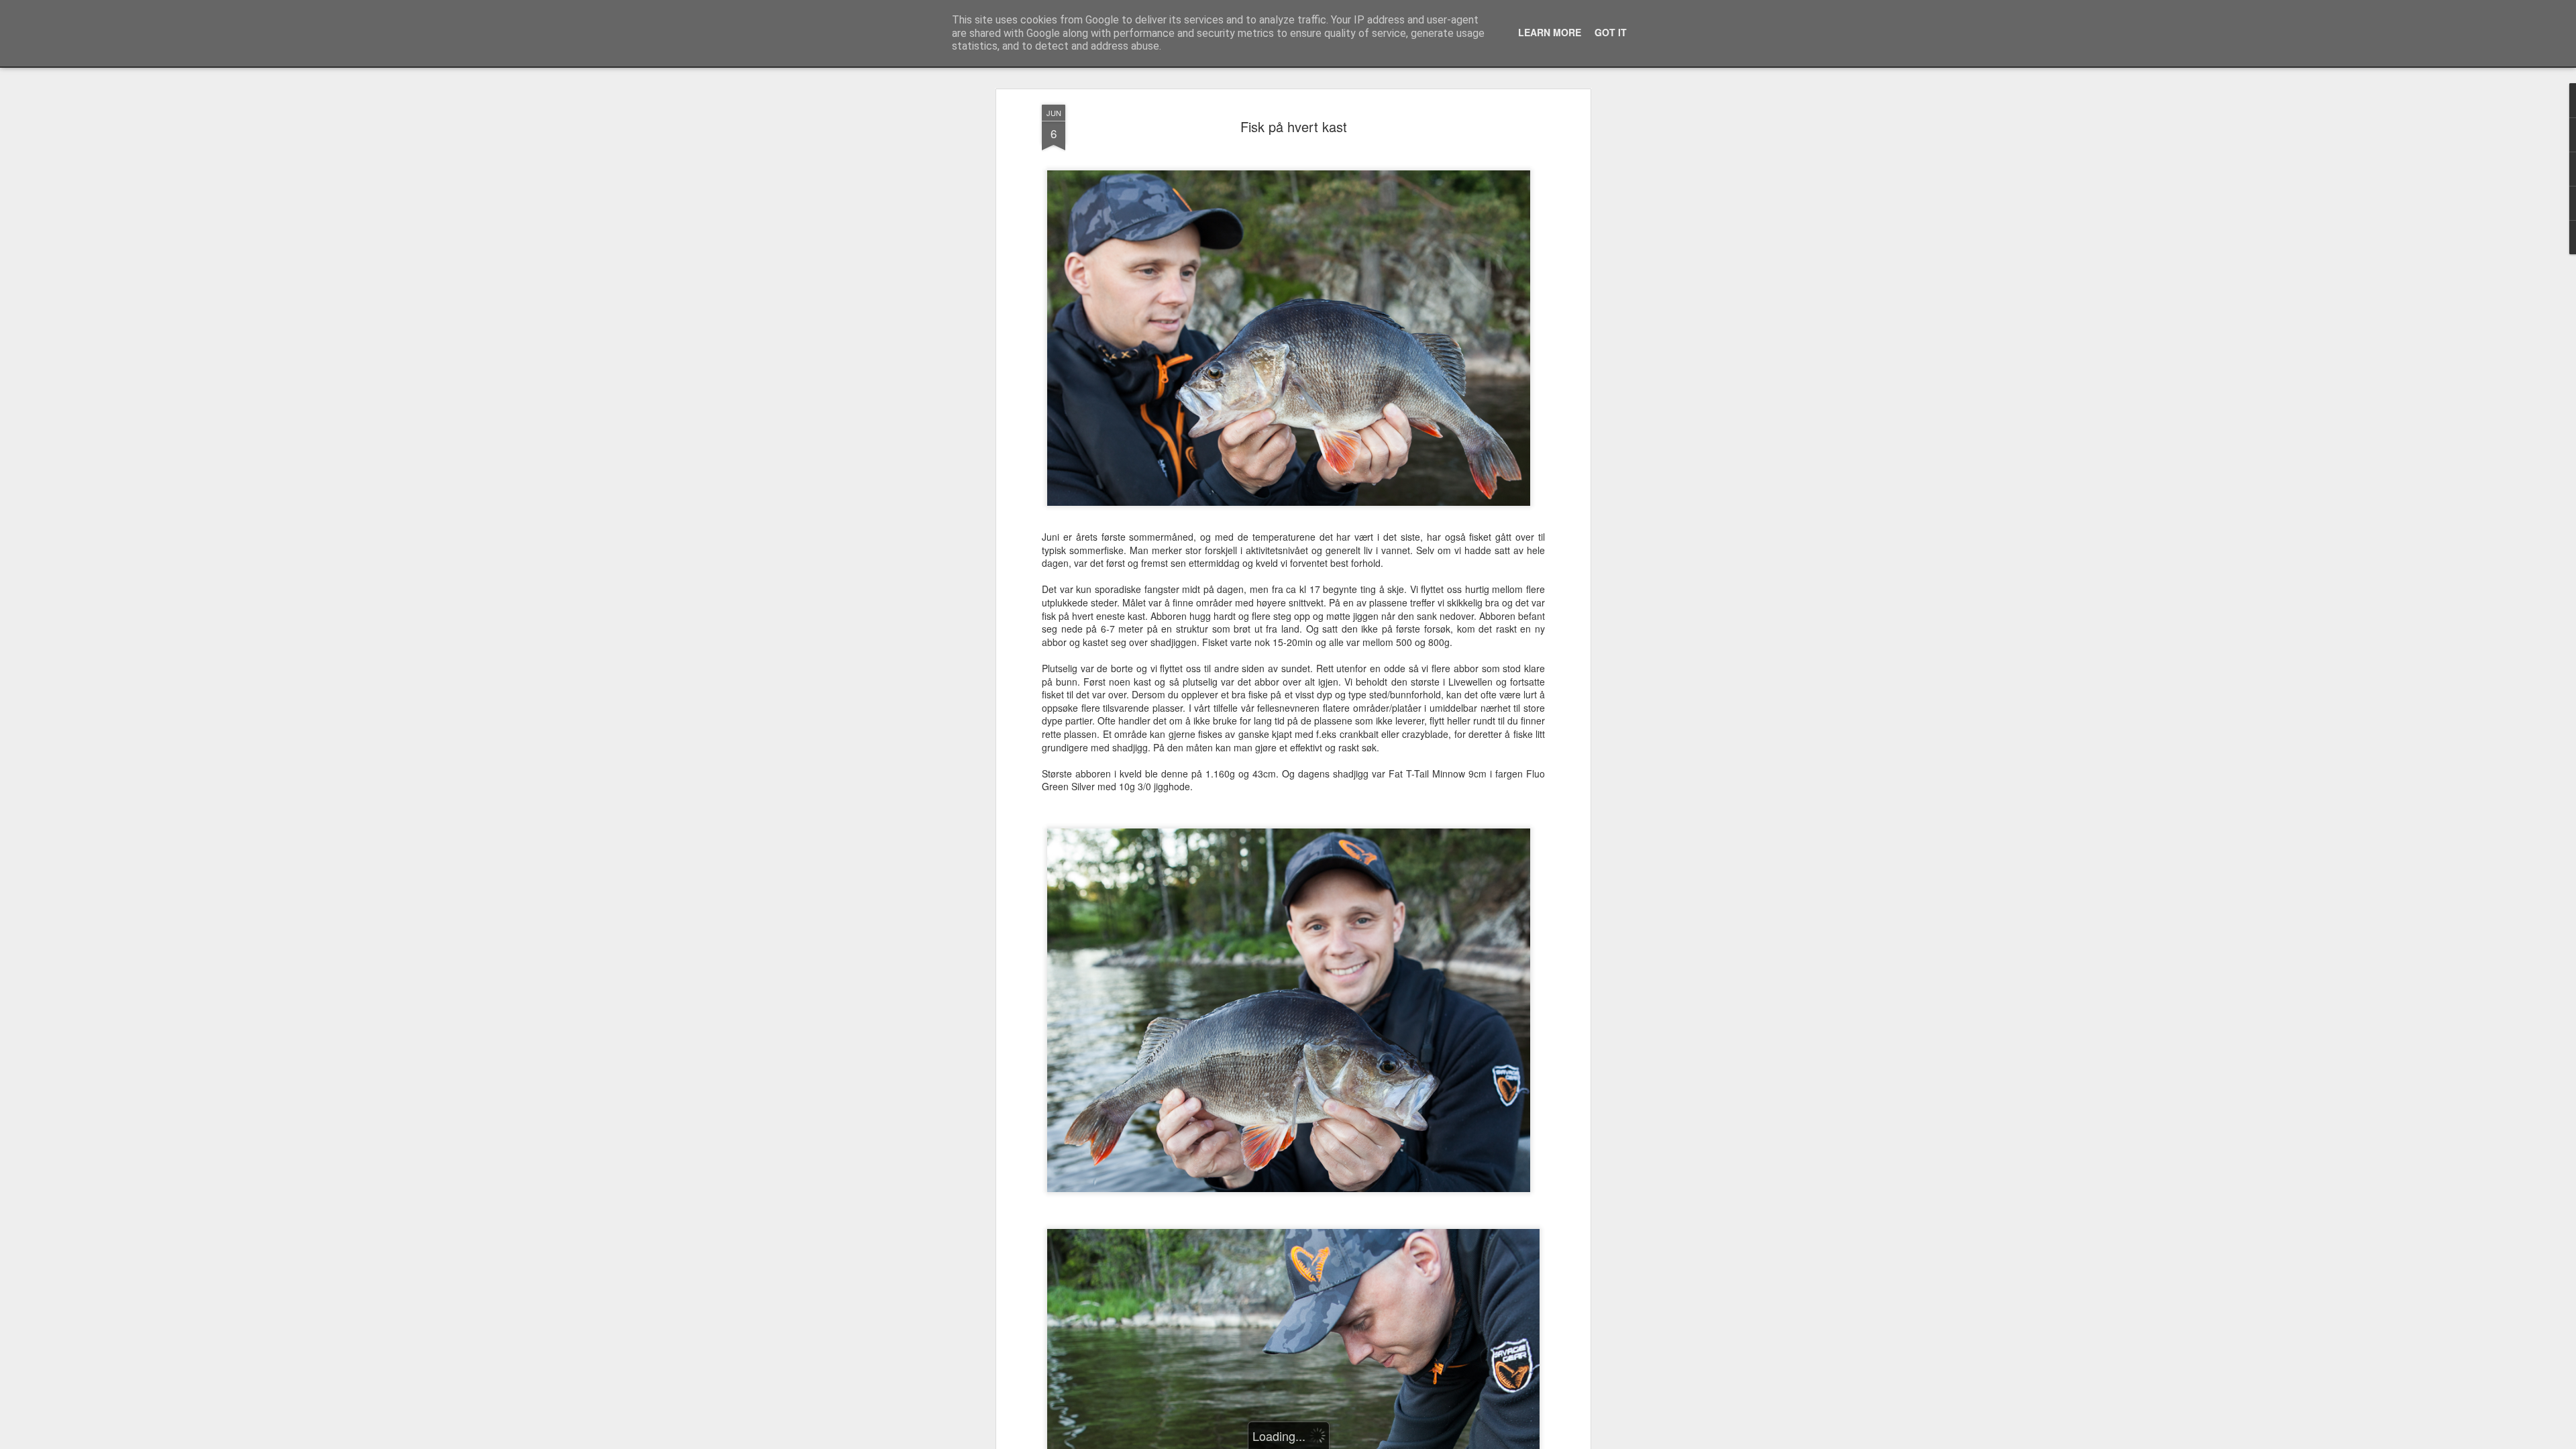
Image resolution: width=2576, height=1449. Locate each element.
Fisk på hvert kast (1294, 126)
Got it (1611, 32)
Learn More (1550, 32)
